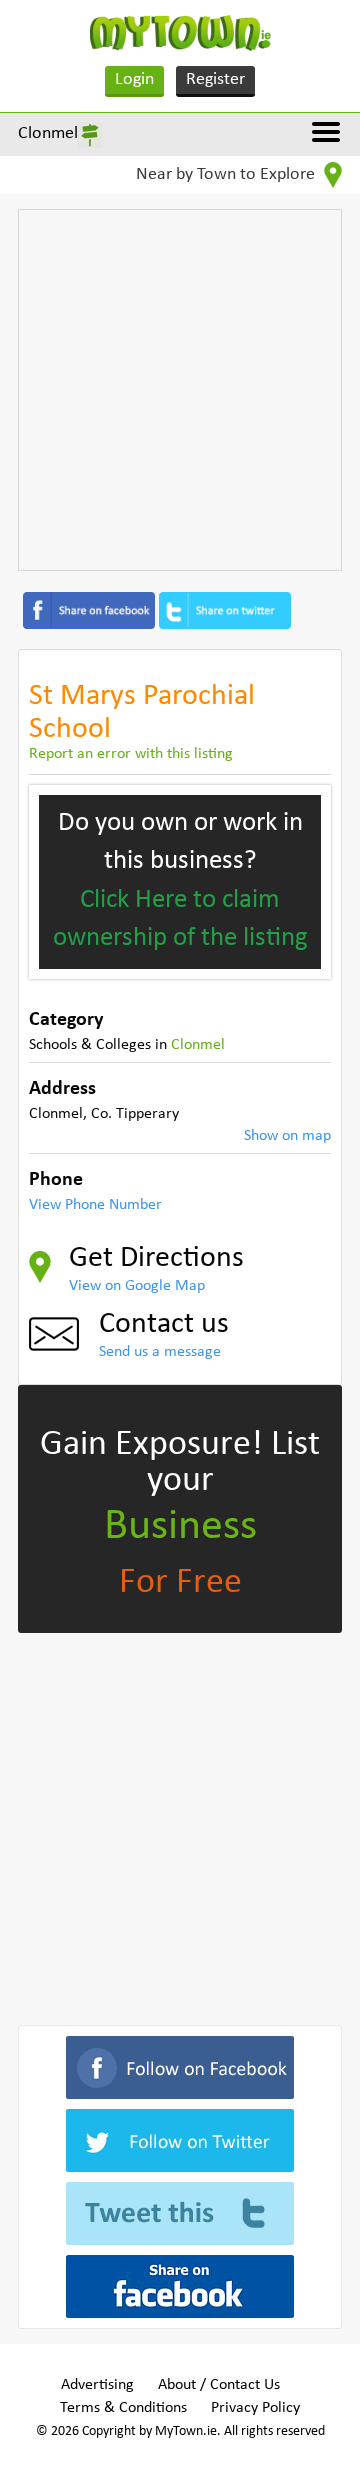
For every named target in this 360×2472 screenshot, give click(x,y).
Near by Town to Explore (227, 174)
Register (215, 79)
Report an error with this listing (131, 754)
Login (134, 79)
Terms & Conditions (123, 2408)
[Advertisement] (180, 390)
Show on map (287, 1136)
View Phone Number (95, 1205)
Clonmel (48, 133)
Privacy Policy (255, 2408)
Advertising (97, 2385)
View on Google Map (137, 1286)
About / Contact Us (219, 2385)
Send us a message (160, 1352)
